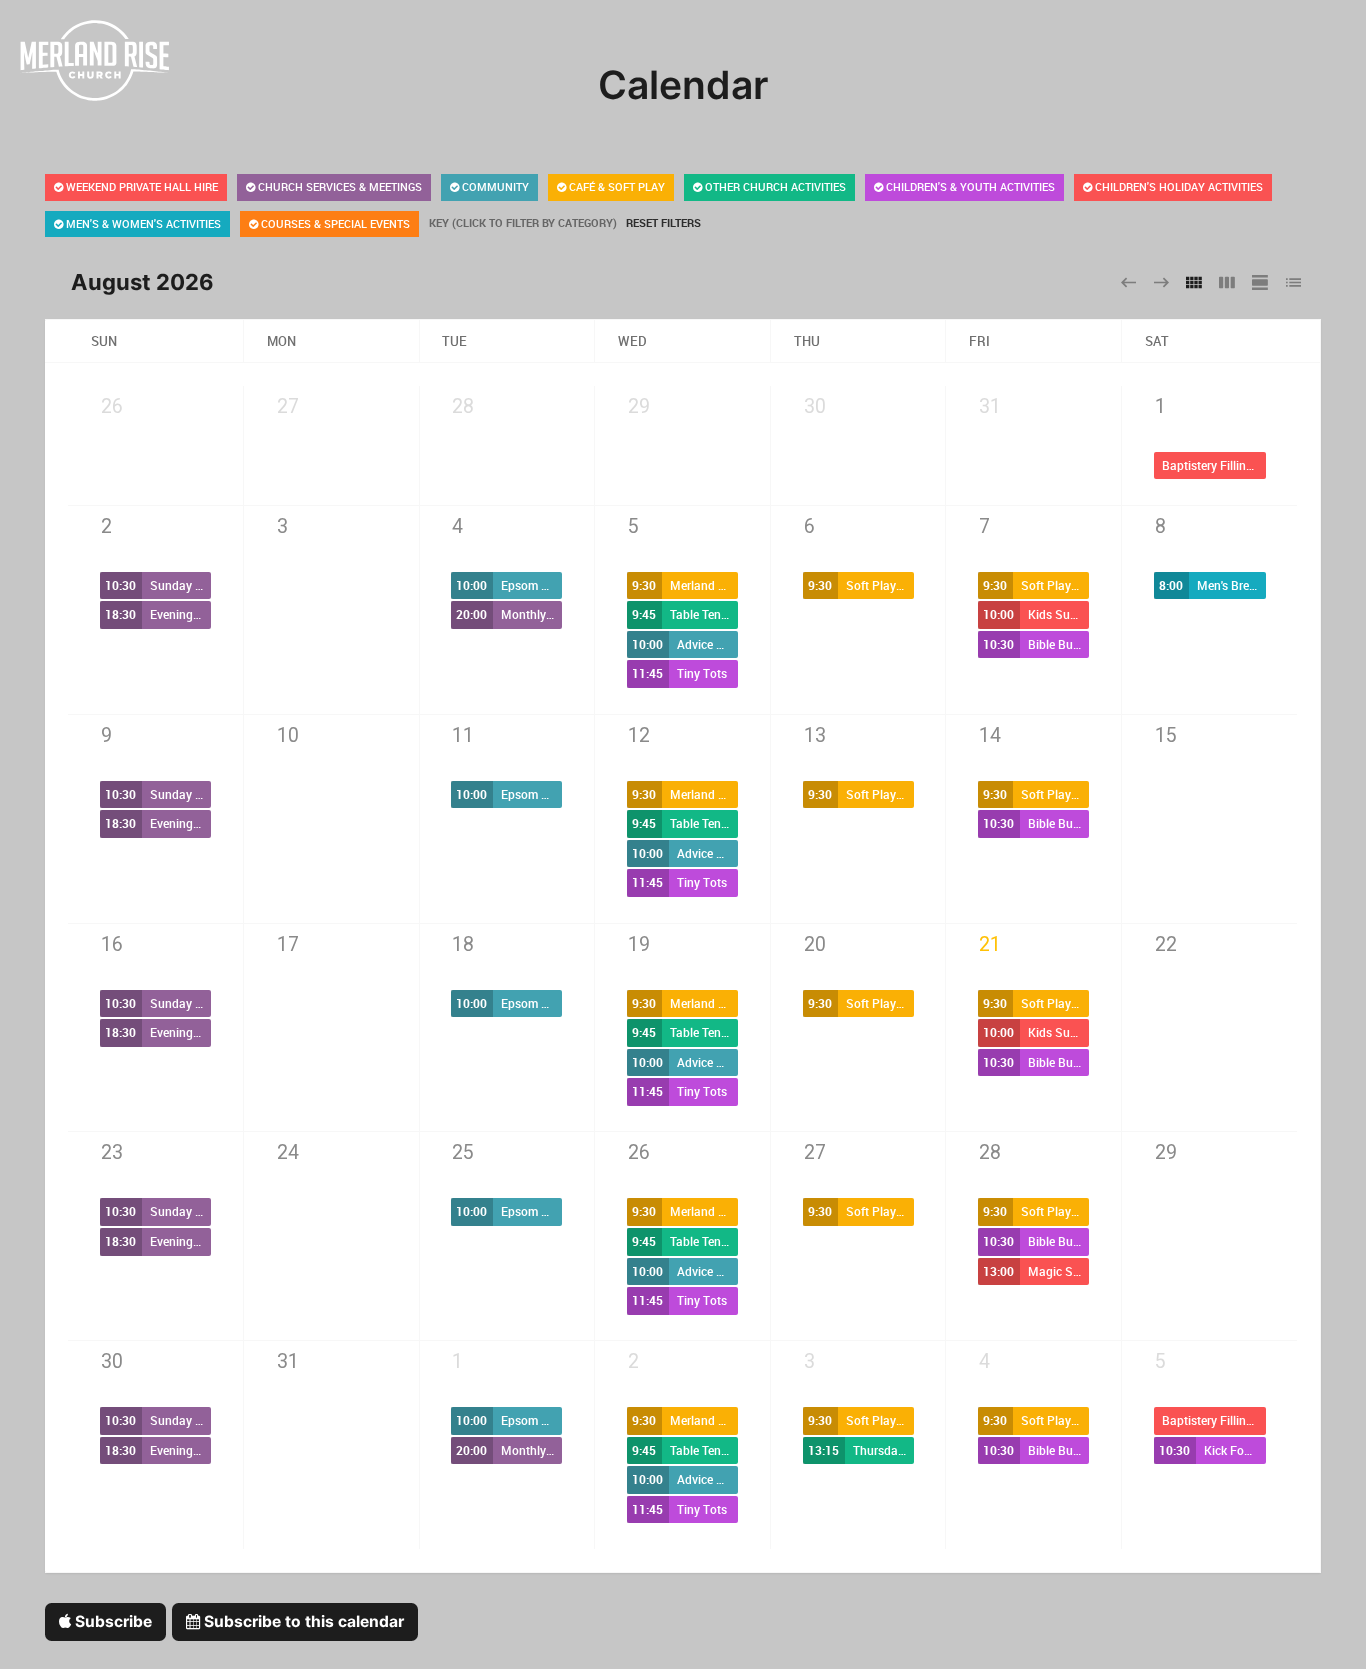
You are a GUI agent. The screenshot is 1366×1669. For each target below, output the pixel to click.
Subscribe (111, 1621)
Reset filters (663, 222)
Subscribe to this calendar (302, 1621)
